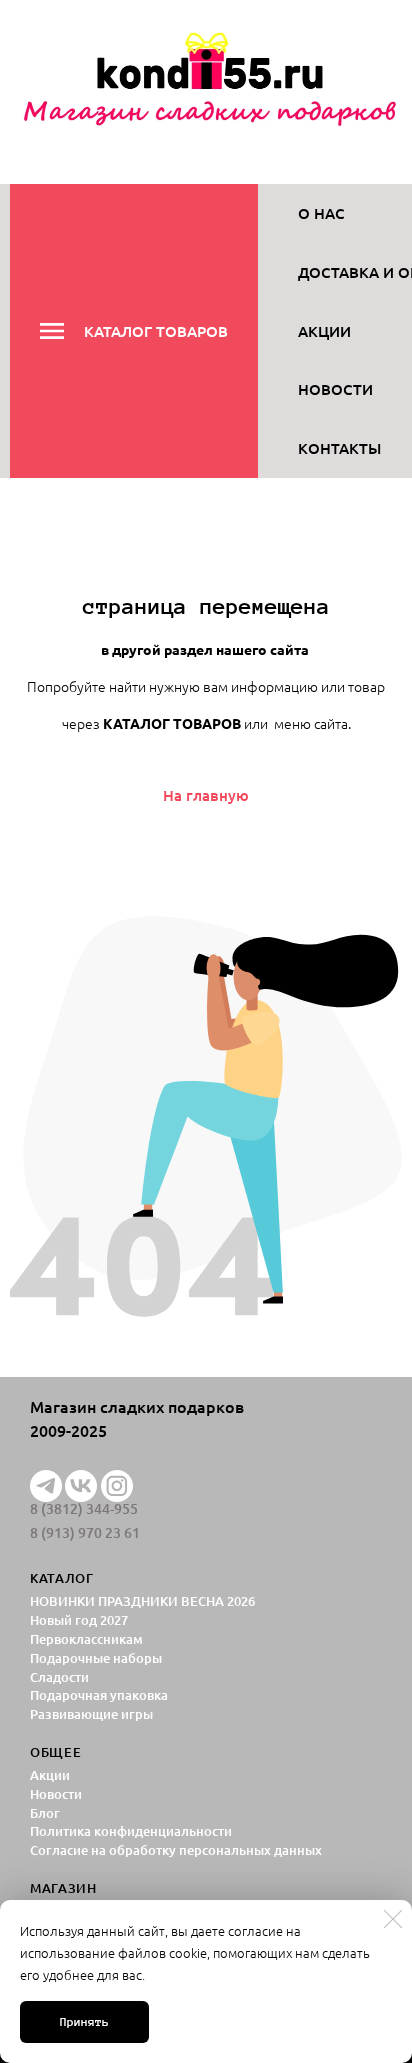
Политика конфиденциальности (131, 1831)
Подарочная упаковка (99, 1695)
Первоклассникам (86, 1639)
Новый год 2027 (79, 1620)
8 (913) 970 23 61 (85, 1533)
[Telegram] (46, 1486)
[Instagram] (117, 1486)
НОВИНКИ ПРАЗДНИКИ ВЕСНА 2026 (142, 1601)
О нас (321, 213)
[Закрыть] (393, 1919)
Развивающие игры (91, 1714)
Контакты (339, 448)
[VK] (81, 1486)
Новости (335, 389)
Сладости (59, 1677)
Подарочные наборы (96, 1658)
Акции (324, 331)
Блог (45, 1813)
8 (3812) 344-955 (84, 1509)
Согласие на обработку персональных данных (176, 1850)
